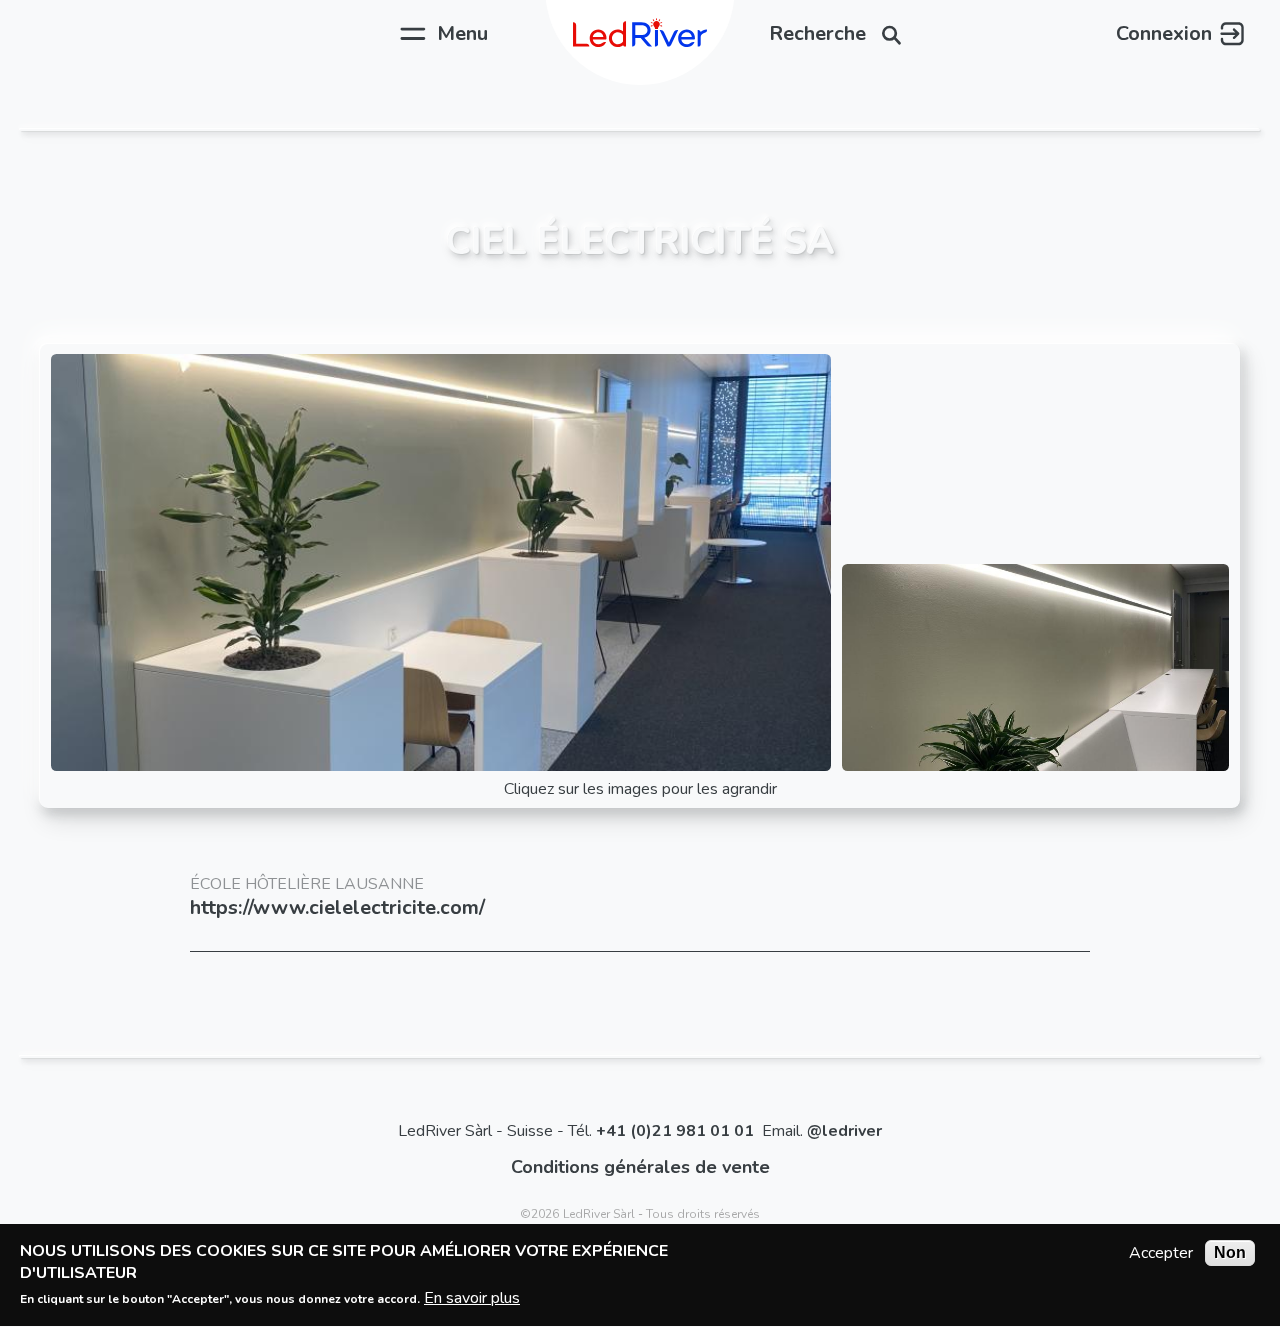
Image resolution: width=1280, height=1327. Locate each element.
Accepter (1161, 1253)
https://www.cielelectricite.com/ (337, 907)
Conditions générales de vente (640, 1167)
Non (1230, 1252)
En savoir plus (472, 1298)
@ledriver (844, 1131)
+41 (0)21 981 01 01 (675, 1131)
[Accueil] (640, 34)
